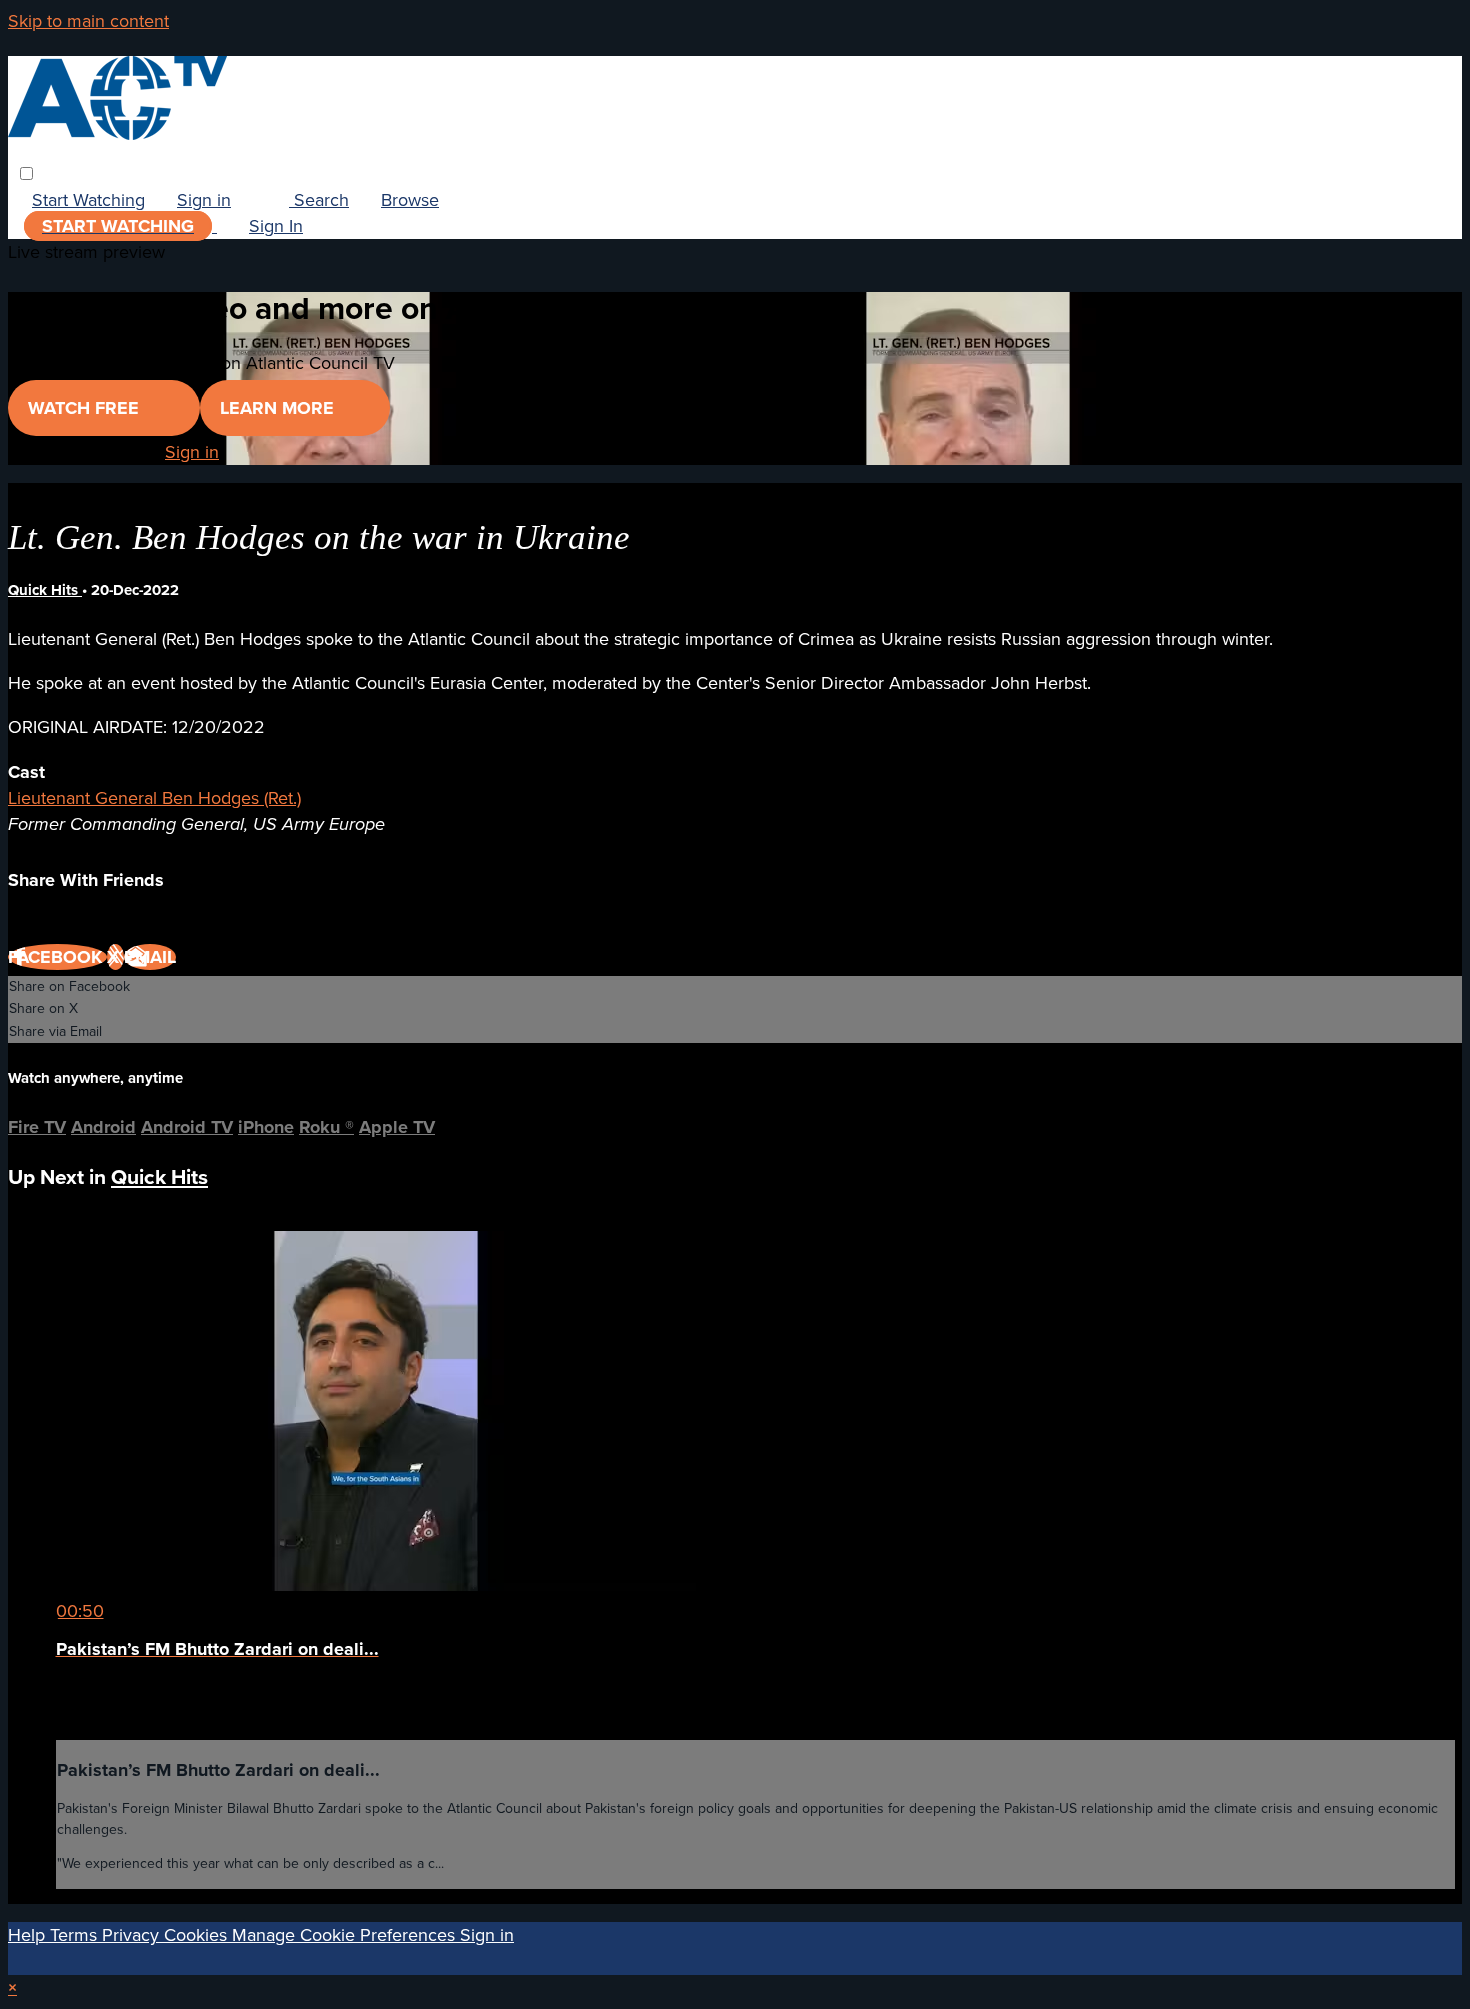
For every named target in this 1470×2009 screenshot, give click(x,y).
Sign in (204, 200)
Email (150, 957)
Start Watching (88, 200)
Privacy (133, 1935)
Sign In (276, 226)
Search (319, 200)
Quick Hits (45, 590)
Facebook (57, 957)
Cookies (198, 1935)
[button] (26, 173)
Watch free (86, 408)
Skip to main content (88, 21)
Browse (410, 200)
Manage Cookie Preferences (346, 1935)
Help (29, 1935)
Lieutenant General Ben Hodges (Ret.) (154, 798)
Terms (76, 1935)
